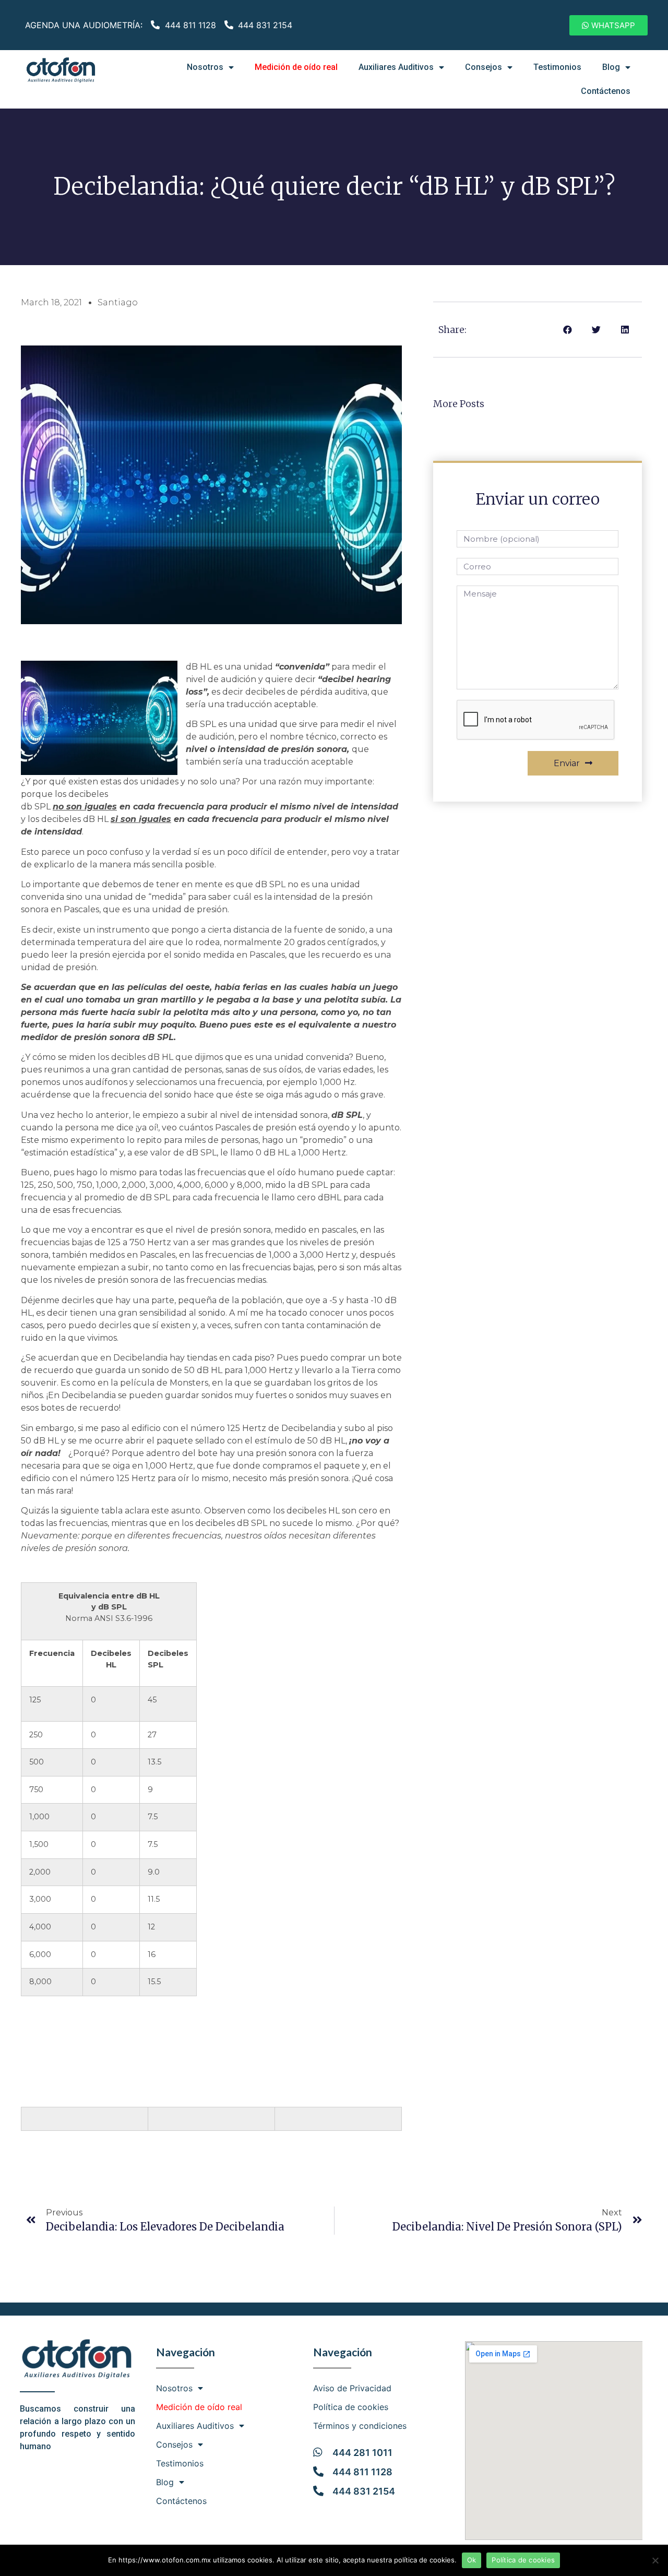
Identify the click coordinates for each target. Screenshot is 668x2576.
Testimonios (557, 67)
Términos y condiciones (360, 2426)
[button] (609, 25)
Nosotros (205, 67)
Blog (611, 67)
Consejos (484, 67)
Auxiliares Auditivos (396, 67)
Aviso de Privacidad (352, 2388)
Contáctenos (606, 91)
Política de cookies (351, 2407)
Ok (472, 2560)
